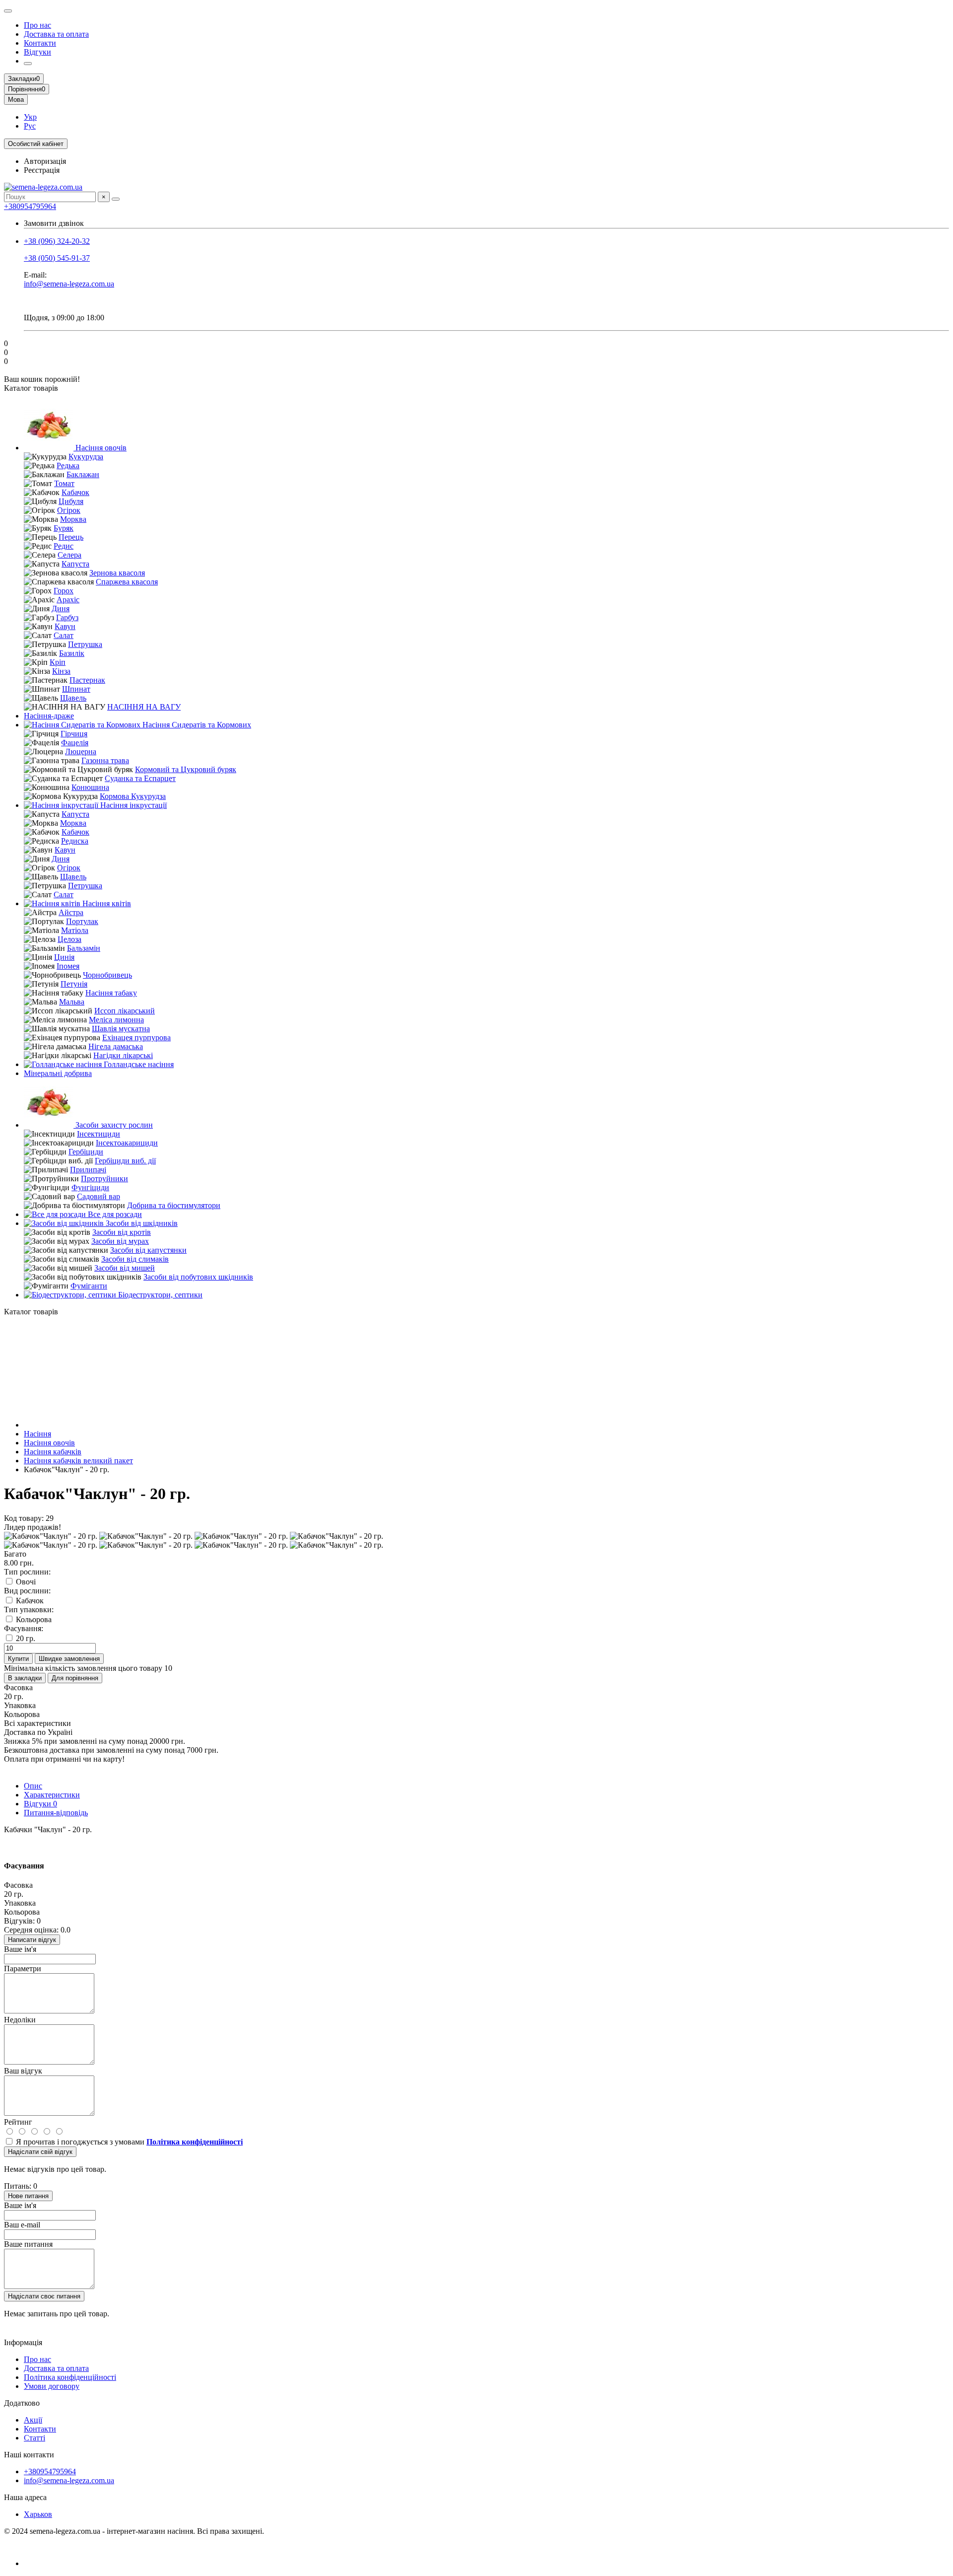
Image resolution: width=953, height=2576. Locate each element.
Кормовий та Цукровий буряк (186, 769)
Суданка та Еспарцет (140, 778)
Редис (64, 546)
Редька (68, 465)
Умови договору (52, 2386)
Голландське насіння (138, 1064)
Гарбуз (67, 617)
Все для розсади (114, 1214)
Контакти (40, 43)
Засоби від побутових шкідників (198, 1277)
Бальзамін (84, 948)
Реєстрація (42, 170)
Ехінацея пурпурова (136, 1038)
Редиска (75, 841)
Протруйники (104, 1179)
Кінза (61, 671)
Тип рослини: (27, 1572)
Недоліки (20, 2020)
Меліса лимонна (116, 1020)
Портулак (82, 921)
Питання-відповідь (56, 1813)
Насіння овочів (100, 448)
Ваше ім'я (20, 1949)
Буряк (64, 528)
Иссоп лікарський (125, 1011)
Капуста (75, 564)
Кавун (65, 626)
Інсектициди (99, 1134)
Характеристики (52, 1795)
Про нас (37, 25)
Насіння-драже (49, 716)
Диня (61, 608)
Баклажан (83, 474)
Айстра (71, 912)
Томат (64, 483)
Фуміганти (89, 1286)
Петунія (74, 984)
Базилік (72, 653)
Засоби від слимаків (135, 1259)
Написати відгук (32, 1940)
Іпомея (68, 966)
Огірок (69, 510)
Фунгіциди (90, 1187)
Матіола (75, 930)
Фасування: (24, 1628)
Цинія (64, 957)
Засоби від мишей (125, 1268)
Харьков (38, 2514)
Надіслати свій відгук (40, 2152)
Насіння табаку (111, 993)
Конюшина (90, 787)
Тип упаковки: (29, 1610)
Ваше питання (28, 2244)
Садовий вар (99, 1196)
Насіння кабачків (53, 1452)
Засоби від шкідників (141, 1223)
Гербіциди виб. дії (125, 1161)
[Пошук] (116, 199)
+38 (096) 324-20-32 (57, 241)
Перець (71, 537)
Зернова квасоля (117, 573)
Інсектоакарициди (127, 1143)
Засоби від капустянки (148, 1250)
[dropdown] (8, 11)
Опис (33, 1786)
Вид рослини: (27, 1591)
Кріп (58, 662)
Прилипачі (88, 1170)
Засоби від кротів (122, 1232)
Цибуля (71, 501)
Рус (30, 126)
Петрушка (85, 644)
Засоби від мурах (120, 1241)
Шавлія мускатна (121, 1029)
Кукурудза (86, 457)
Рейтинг (18, 2122)
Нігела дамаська (116, 1046)
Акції (33, 2420)
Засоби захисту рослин (113, 1125)
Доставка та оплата (56, 34)
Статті (34, 2438)
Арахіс (68, 600)
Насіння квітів (106, 903)
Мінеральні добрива (58, 1073)
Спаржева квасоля (127, 582)
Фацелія (75, 743)
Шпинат (76, 689)
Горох (64, 591)
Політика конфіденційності (70, 2377)
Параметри (23, 1968)
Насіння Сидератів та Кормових (196, 725)
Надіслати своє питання (44, 2296)
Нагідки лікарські (123, 1055)
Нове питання (28, 2196)
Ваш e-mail (22, 2225)
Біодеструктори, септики (159, 1295)
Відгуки (37, 52)
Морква (73, 519)
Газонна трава (105, 760)
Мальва (72, 1002)
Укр (30, 117)
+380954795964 (30, 206)
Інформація (23, 2342)
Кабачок (75, 492)
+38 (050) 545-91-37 (57, 258)
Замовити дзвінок (54, 223)
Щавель (73, 698)
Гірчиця (74, 734)
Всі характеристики (37, 1723)
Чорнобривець (107, 975)
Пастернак (87, 680)
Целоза (69, 939)
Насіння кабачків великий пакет (78, 1461)
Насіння (37, 1434)
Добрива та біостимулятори (174, 1205)
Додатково (22, 2403)
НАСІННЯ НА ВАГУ (144, 707)
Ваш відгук (23, 2071)
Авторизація (45, 161)
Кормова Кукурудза (133, 796)
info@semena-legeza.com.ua (69, 284)
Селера (69, 555)
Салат (64, 635)
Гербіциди (86, 1152)
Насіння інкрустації (133, 805)
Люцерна (81, 751)
